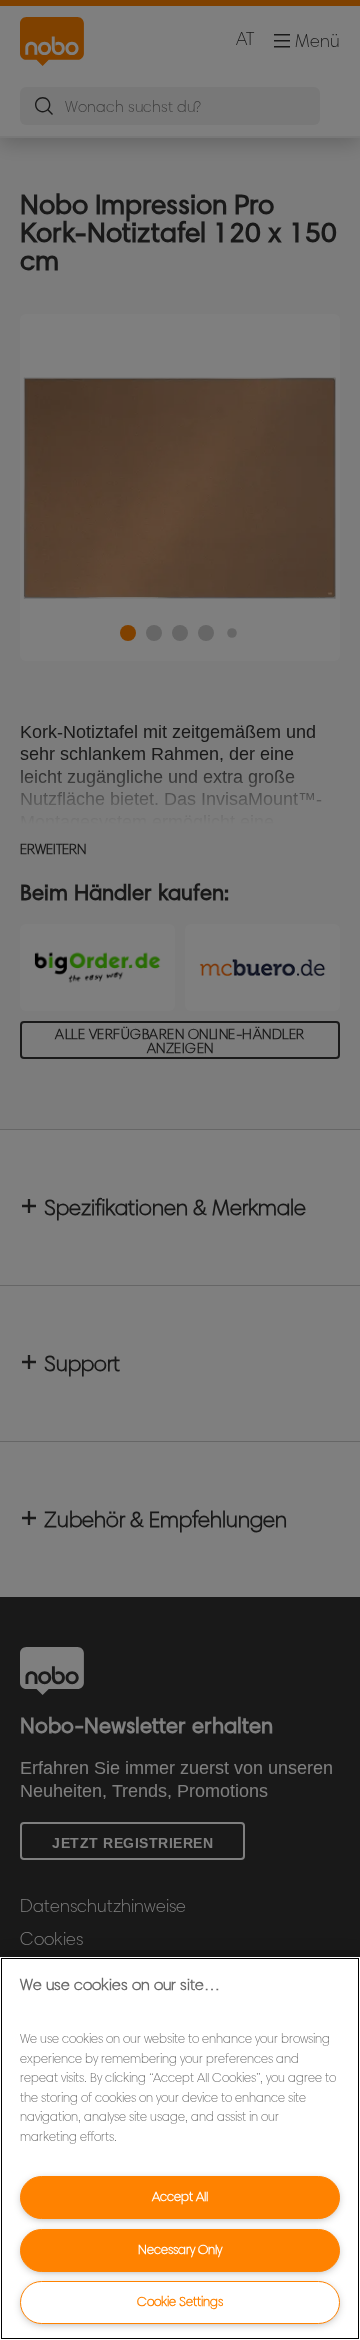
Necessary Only (180, 2249)
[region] (180, 2148)
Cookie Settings (180, 2301)
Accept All (180, 2196)
